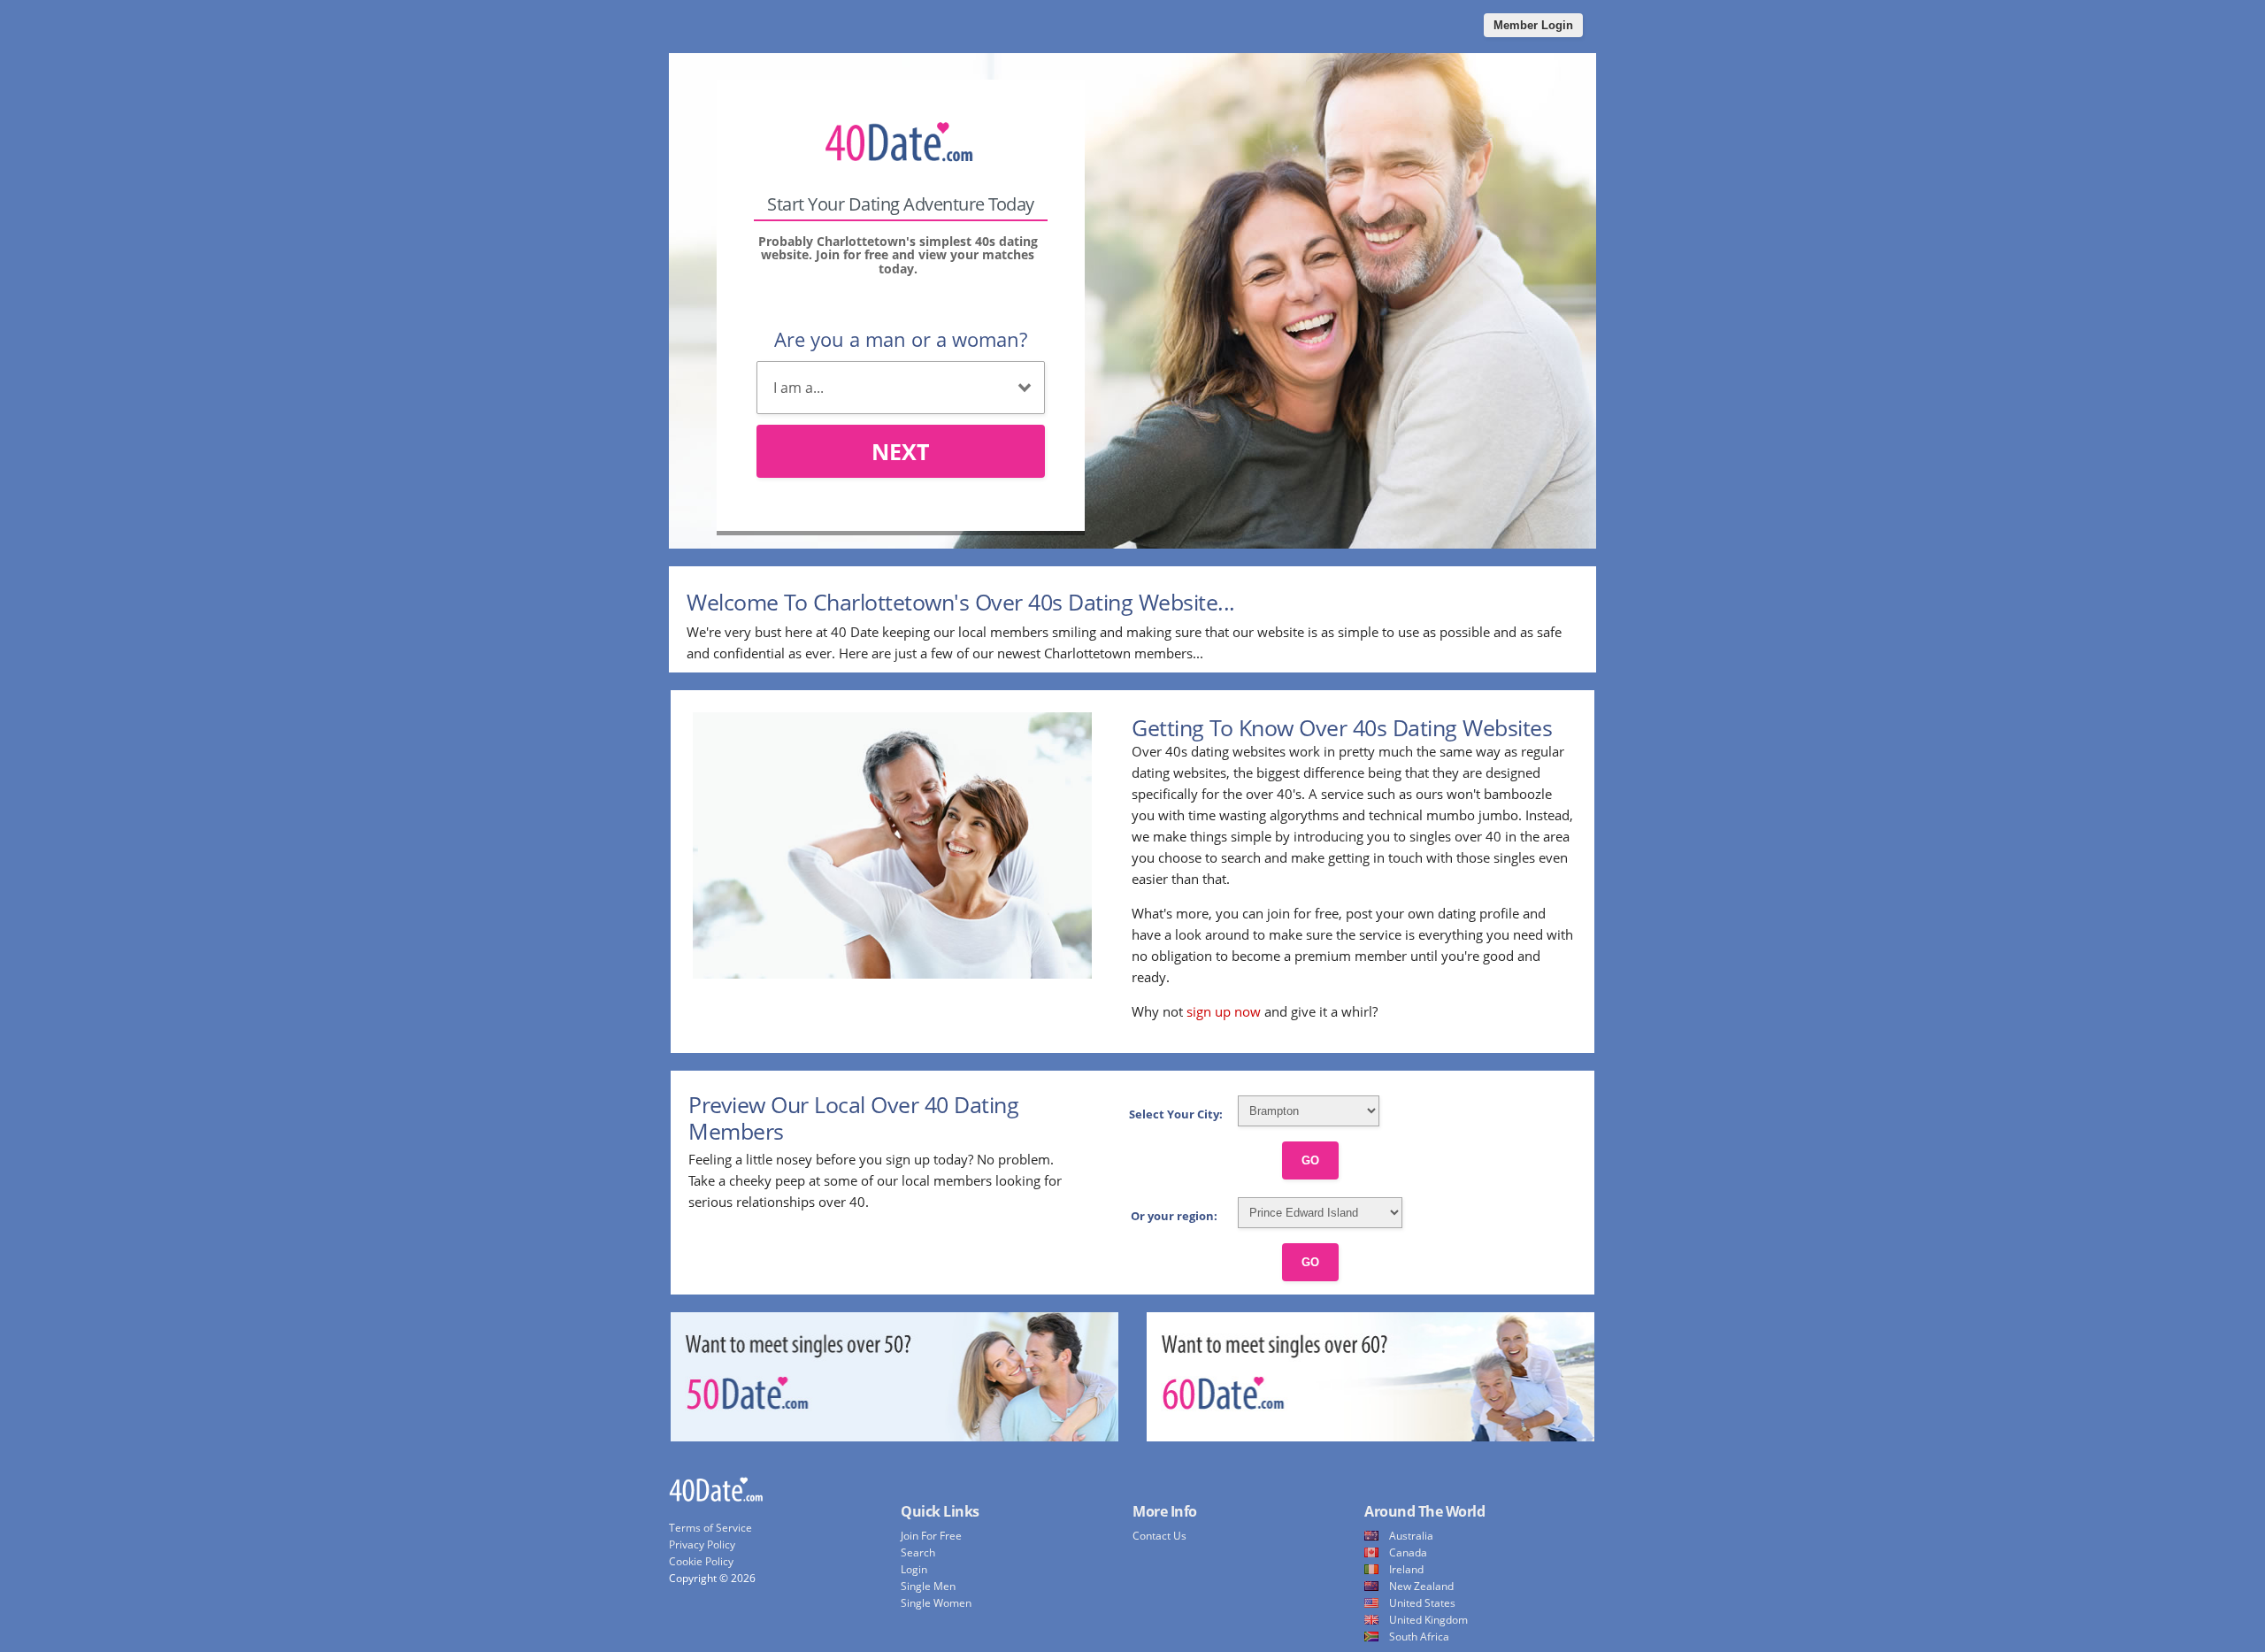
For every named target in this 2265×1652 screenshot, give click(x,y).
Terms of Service (710, 1528)
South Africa (1419, 1637)
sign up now (1224, 1011)
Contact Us (1159, 1536)
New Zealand (1421, 1586)
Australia (1411, 1536)
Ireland (1406, 1569)
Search (918, 1552)
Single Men (928, 1586)
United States (1422, 1603)
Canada (1408, 1552)
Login (914, 1569)
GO (1310, 1160)
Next (900, 451)
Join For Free (931, 1536)
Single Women (936, 1603)
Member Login (1533, 25)
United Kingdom (1428, 1620)
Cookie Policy (701, 1561)
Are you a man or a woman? (901, 339)
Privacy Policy (702, 1544)
